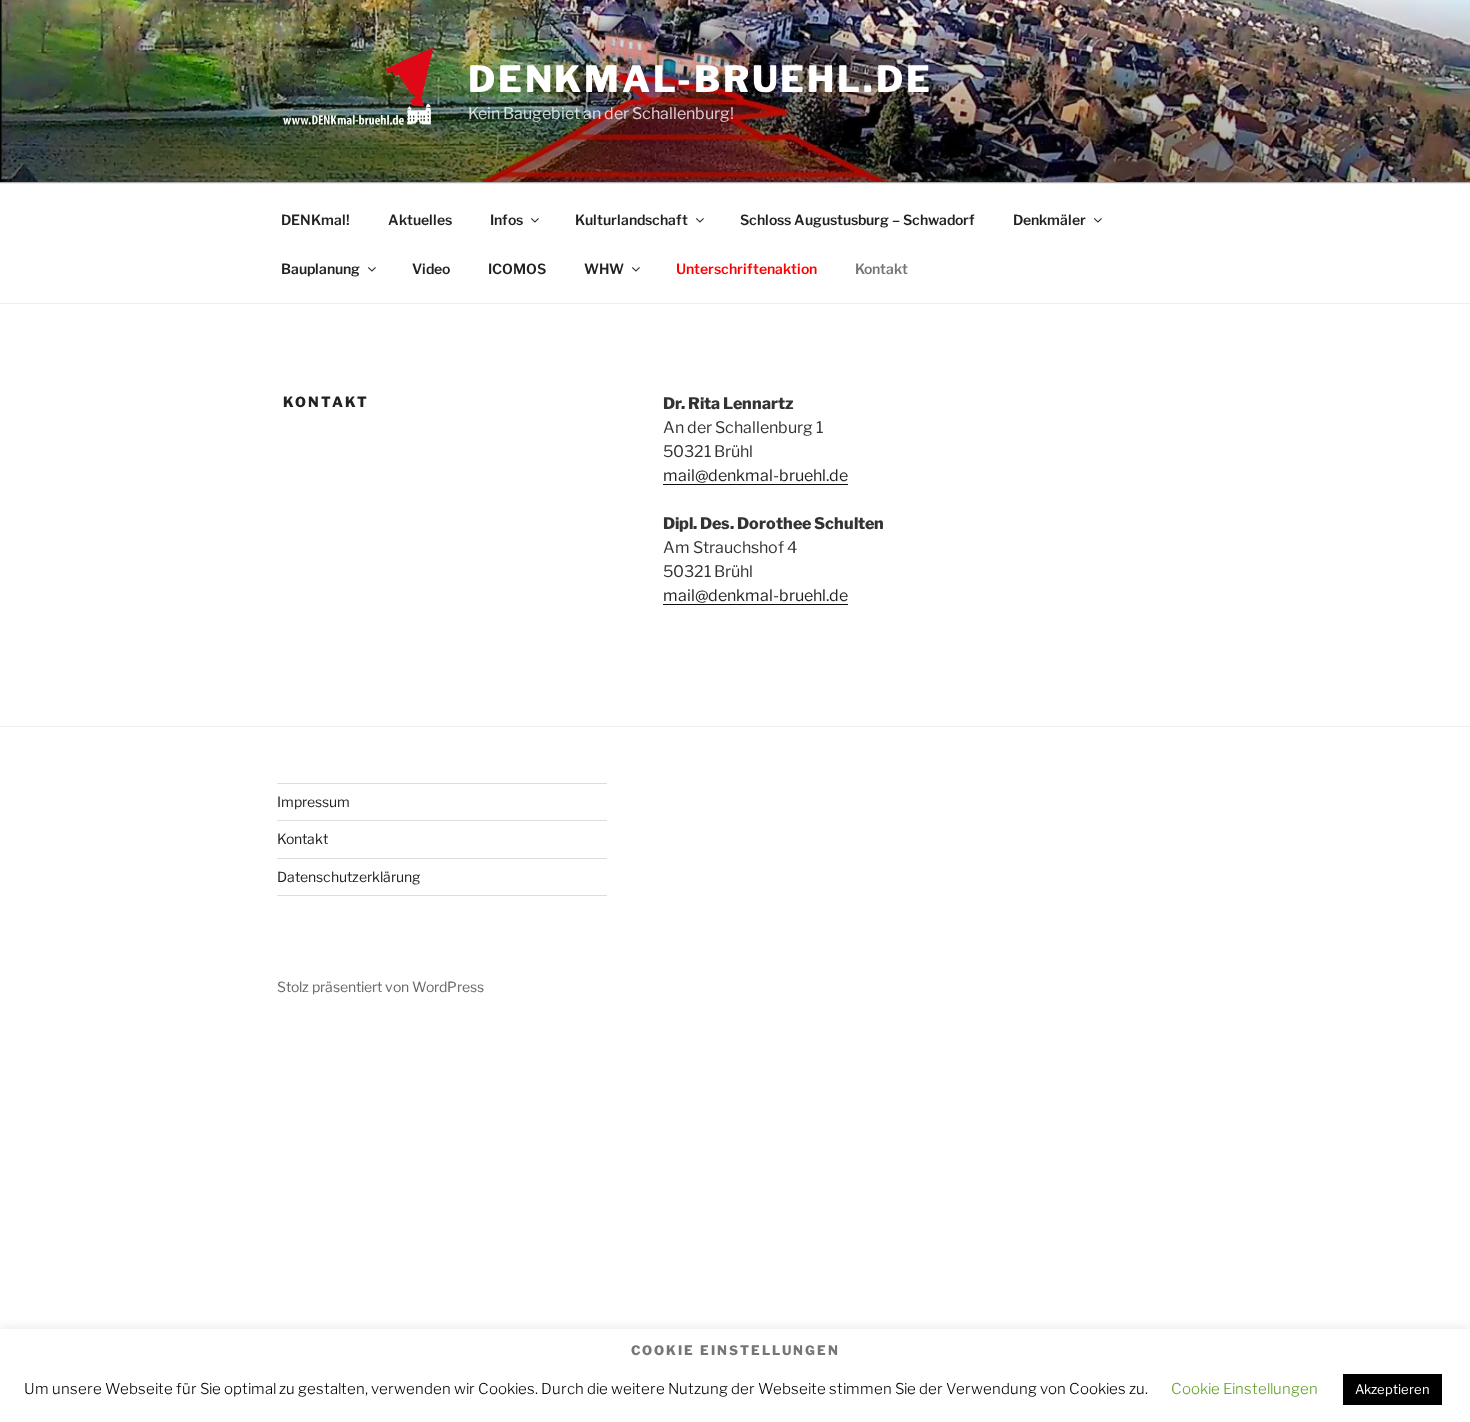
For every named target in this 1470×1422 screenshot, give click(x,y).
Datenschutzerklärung (348, 876)
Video (431, 268)
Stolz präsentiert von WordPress (380, 986)
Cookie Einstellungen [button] (1244, 1389)
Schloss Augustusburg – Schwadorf (857, 219)
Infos (506, 219)
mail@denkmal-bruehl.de (755, 475)
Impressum (313, 801)
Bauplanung (320, 268)
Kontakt (881, 268)
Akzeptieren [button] (1392, 1389)
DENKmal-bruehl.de (700, 79)
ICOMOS (517, 268)
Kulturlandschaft (631, 219)
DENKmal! (315, 219)
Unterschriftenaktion (746, 268)
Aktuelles (420, 219)
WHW (604, 268)
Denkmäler (1049, 219)
